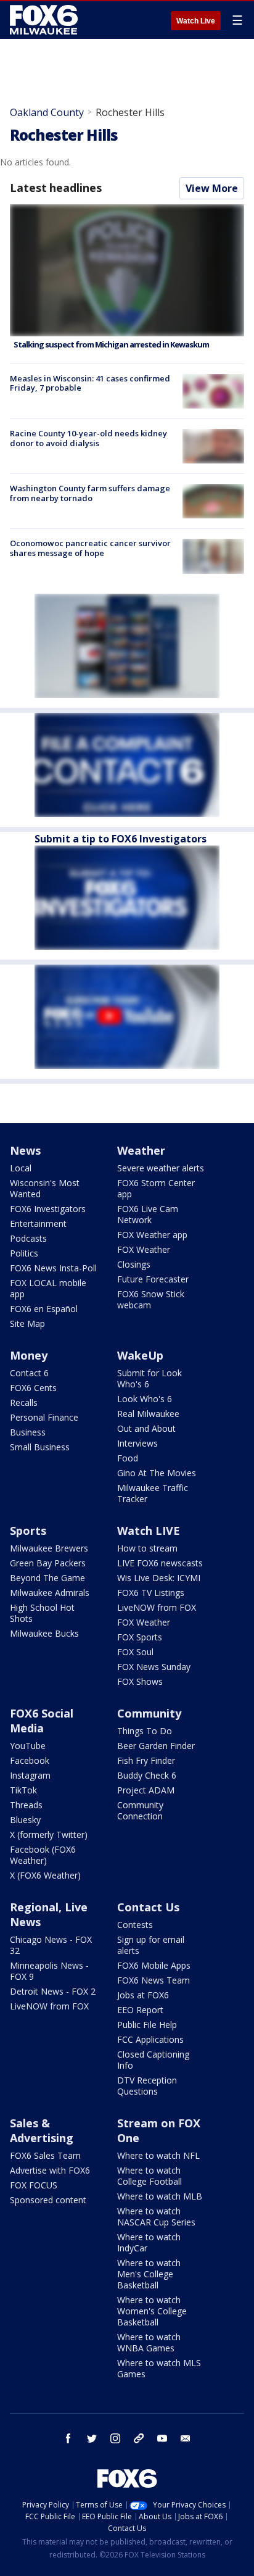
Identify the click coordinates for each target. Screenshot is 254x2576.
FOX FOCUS (34, 2185)
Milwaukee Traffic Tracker (153, 1493)
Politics (24, 1253)
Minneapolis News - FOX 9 (49, 1971)
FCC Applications (150, 2039)
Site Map (27, 1323)
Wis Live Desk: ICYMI (159, 1578)
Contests (135, 1925)
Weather (141, 1150)
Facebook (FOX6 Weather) (43, 1855)
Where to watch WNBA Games (149, 2342)
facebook (68, 2438)
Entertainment (38, 1224)
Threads (26, 1805)
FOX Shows (140, 1681)
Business (28, 1432)
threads (139, 2438)
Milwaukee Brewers (49, 1548)
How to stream (147, 1548)
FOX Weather (144, 1249)
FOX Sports (140, 1637)
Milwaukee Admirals (50, 1593)
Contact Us (148, 1907)
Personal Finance (44, 1417)
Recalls (24, 1402)
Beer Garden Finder (156, 1746)
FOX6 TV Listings (151, 1593)
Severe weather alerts (161, 1168)
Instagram (30, 1775)
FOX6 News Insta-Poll (53, 1268)
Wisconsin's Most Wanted (45, 1188)
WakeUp (140, 1355)
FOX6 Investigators (48, 1209)
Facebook (30, 1760)
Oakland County (47, 112)
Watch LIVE (149, 1531)
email (186, 2438)
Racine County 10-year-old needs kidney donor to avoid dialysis (88, 438)
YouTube (28, 1746)
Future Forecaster (153, 1279)
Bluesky (25, 1820)
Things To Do (145, 1731)
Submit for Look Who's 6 (150, 1378)
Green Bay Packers (48, 1563)
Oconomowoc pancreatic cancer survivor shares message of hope (90, 548)
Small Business (40, 1447)
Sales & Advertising (42, 2130)
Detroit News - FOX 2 (53, 1991)
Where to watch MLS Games (159, 2368)
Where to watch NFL (158, 2155)
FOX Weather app (152, 1235)
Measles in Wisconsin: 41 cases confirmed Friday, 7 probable (90, 383)
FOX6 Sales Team (45, 2155)
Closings (134, 1264)
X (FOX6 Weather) (45, 1875)
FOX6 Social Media (42, 1721)
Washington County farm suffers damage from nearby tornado (90, 493)
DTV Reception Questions (147, 2086)
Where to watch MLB (160, 2196)
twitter (92, 2438)
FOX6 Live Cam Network (148, 1214)
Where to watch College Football (150, 2176)
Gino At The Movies (157, 1473)
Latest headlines (55, 188)
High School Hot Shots (42, 1613)
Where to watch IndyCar (149, 2242)
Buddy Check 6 (147, 1775)
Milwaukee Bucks (44, 1633)
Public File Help (147, 2025)
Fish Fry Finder (146, 1760)
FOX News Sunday (154, 1667)
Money (29, 1355)
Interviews (137, 1443)
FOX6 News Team (154, 1980)
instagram (115, 2438)
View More (212, 188)
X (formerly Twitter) (49, 1834)
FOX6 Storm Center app (156, 1188)
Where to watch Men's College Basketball (149, 2274)
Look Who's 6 (145, 1399)
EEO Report (140, 2010)
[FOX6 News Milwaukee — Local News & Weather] (46, 20)
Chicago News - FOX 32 (51, 1945)
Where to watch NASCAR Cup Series (156, 2217)
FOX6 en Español (44, 1309)
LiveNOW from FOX (157, 1607)
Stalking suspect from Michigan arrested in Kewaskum (111, 344)
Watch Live (196, 21)
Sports (28, 1531)
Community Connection (140, 1810)
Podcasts (28, 1238)
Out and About (146, 1428)
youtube (162, 2438)
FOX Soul (135, 1652)
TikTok (23, 1790)
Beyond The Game (47, 1578)
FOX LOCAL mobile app (48, 1288)
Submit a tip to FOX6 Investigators (121, 839)
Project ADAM (146, 1790)
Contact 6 (29, 1373)
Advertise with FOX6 (50, 2170)
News (25, 1150)
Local (21, 1168)
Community (149, 1713)
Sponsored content (48, 2200)
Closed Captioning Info (153, 2060)
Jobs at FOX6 (143, 1995)
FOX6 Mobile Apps (154, 1965)
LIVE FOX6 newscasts (160, 1563)
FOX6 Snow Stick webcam (151, 1299)
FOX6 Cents (33, 1388)
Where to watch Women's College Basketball (152, 2311)
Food (128, 1458)
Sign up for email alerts (151, 1945)
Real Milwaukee (148, 1414)
